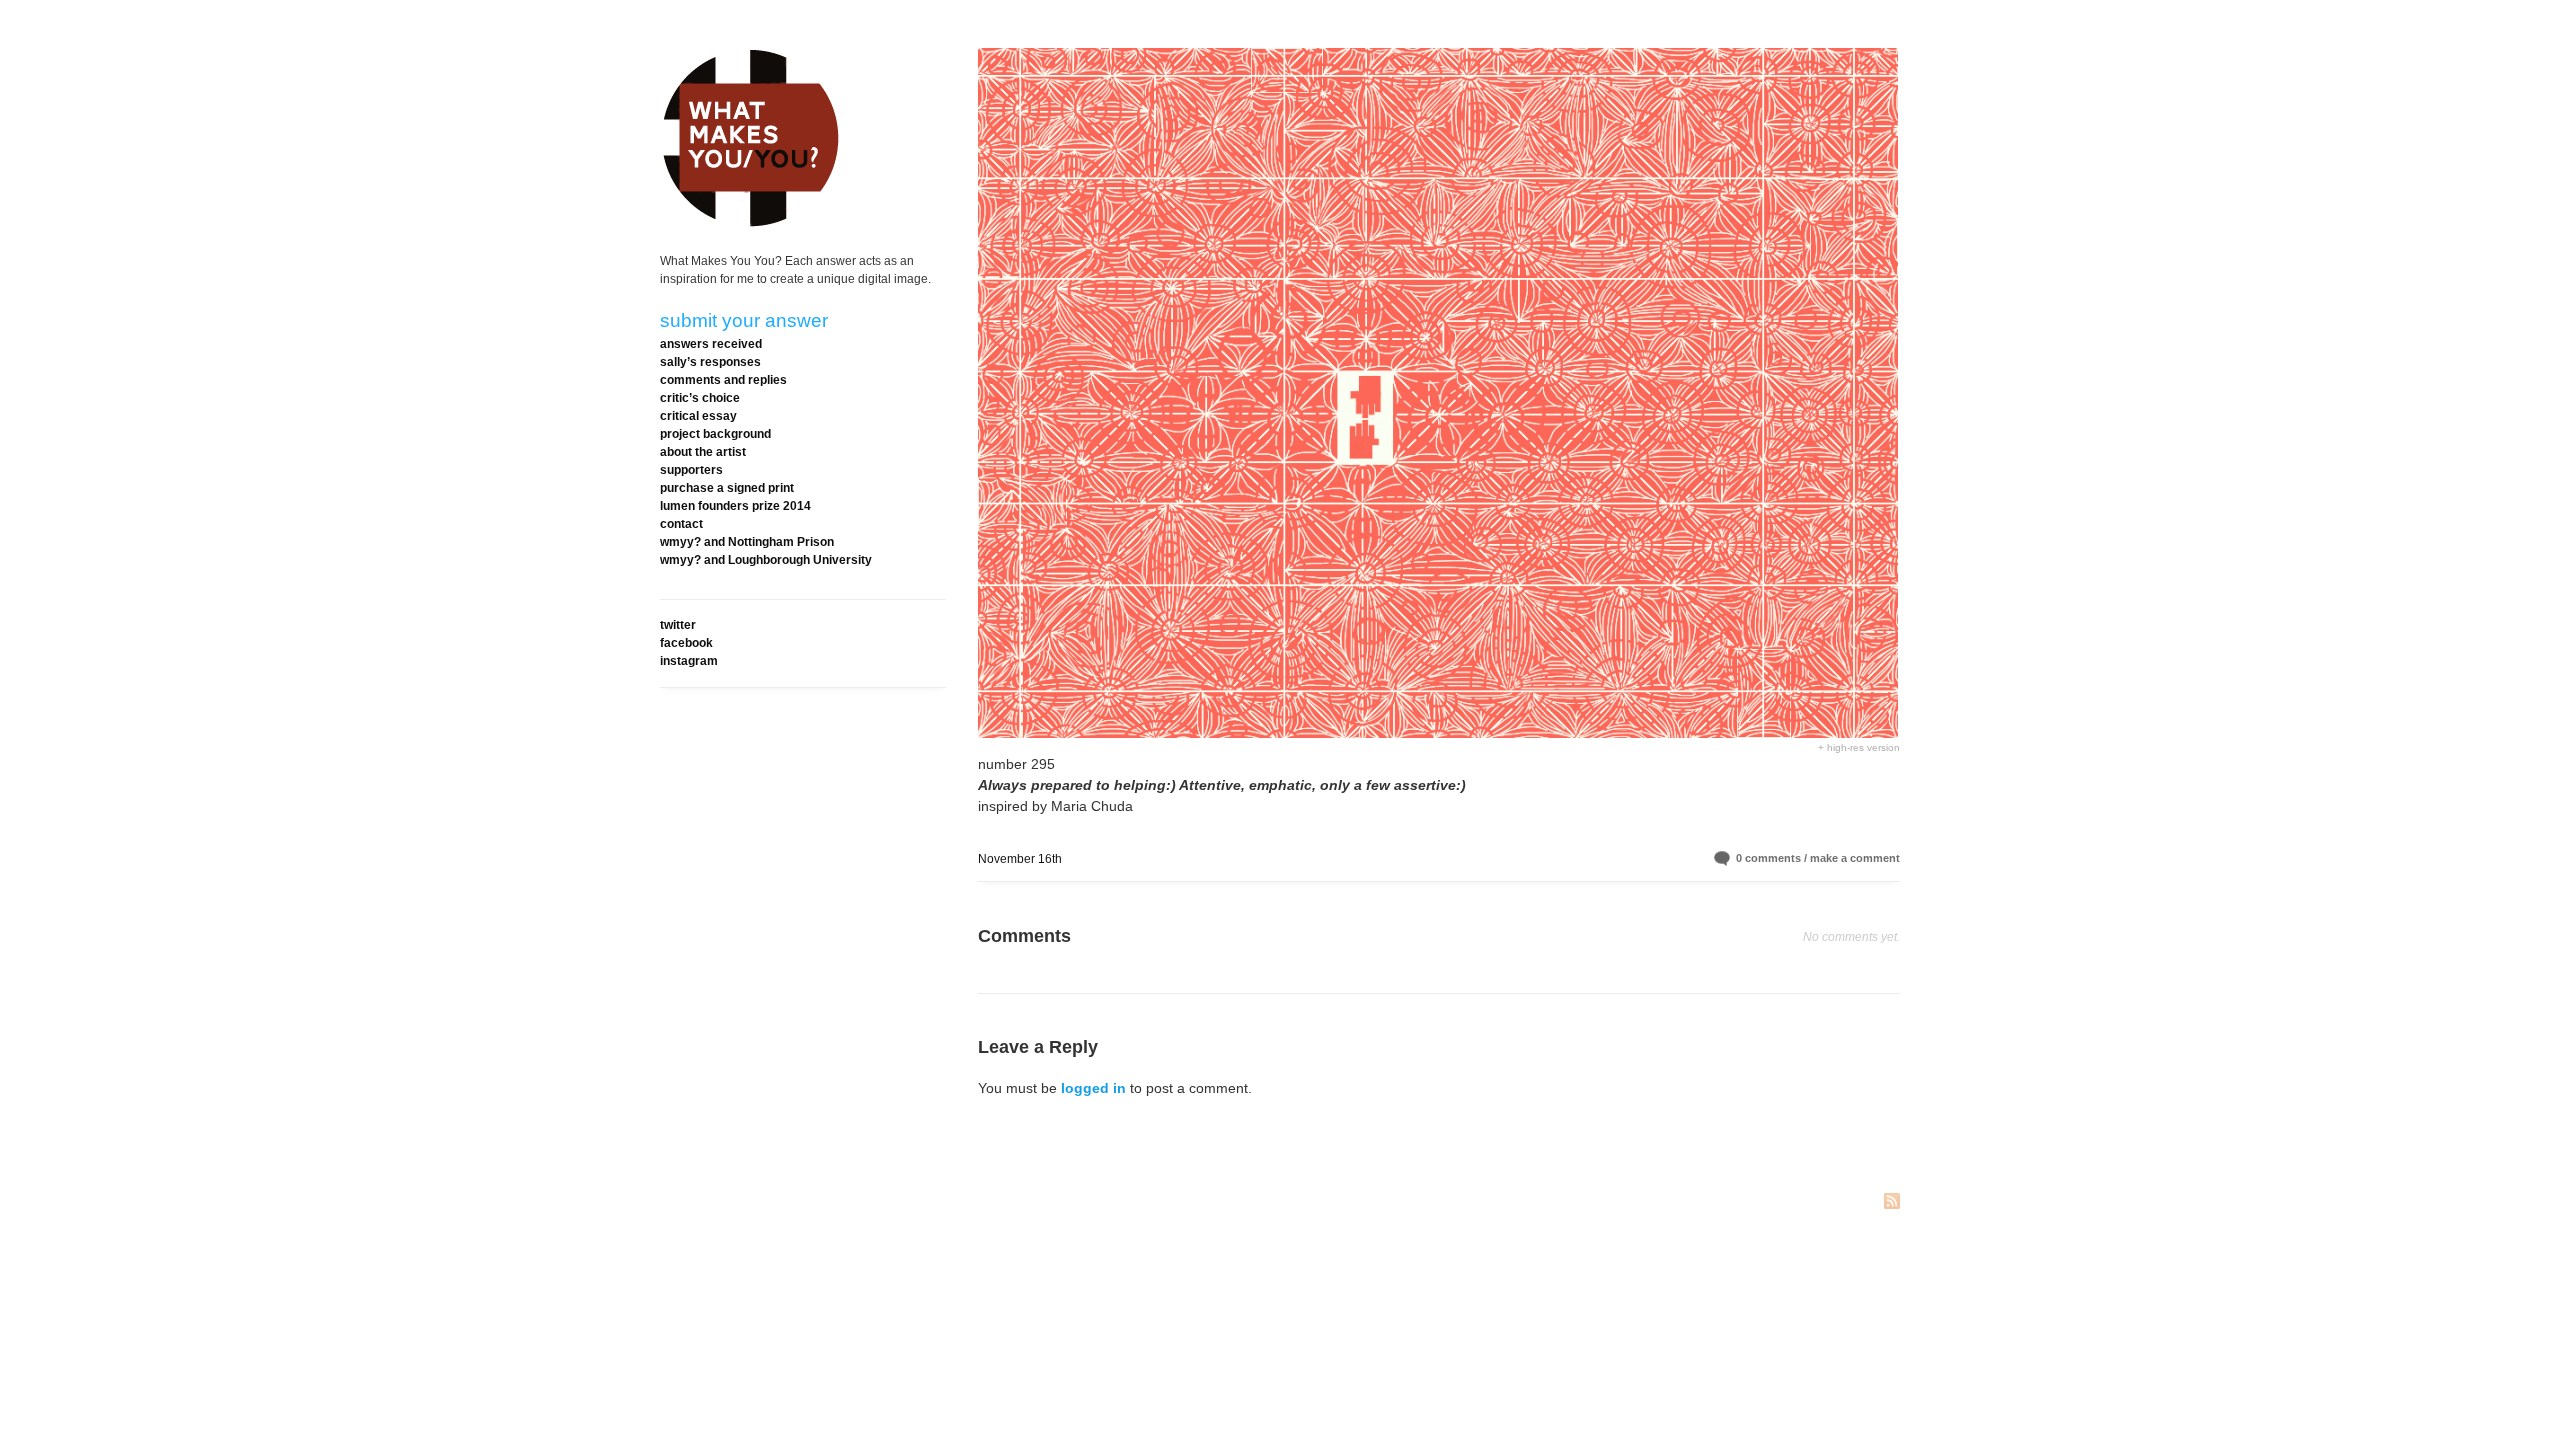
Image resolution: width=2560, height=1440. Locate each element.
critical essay (698, 416)
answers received (711, 344)
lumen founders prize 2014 (735, 506)
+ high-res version (1859, 747)
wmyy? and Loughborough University (766, 560)
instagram (689, 661)
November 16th (1020, 859)
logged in (1093, 1088)
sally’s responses (710, 362)
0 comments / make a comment (1818, 858)
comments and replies (723, 380)
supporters (691, 470)
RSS (1892, 1202)
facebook (686, 643)
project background (715, 434)
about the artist (703, 452)
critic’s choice (700, 398)
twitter (678, 625)
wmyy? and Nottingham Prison (747, 542)
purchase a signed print (727, 488)
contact (681, 524)
